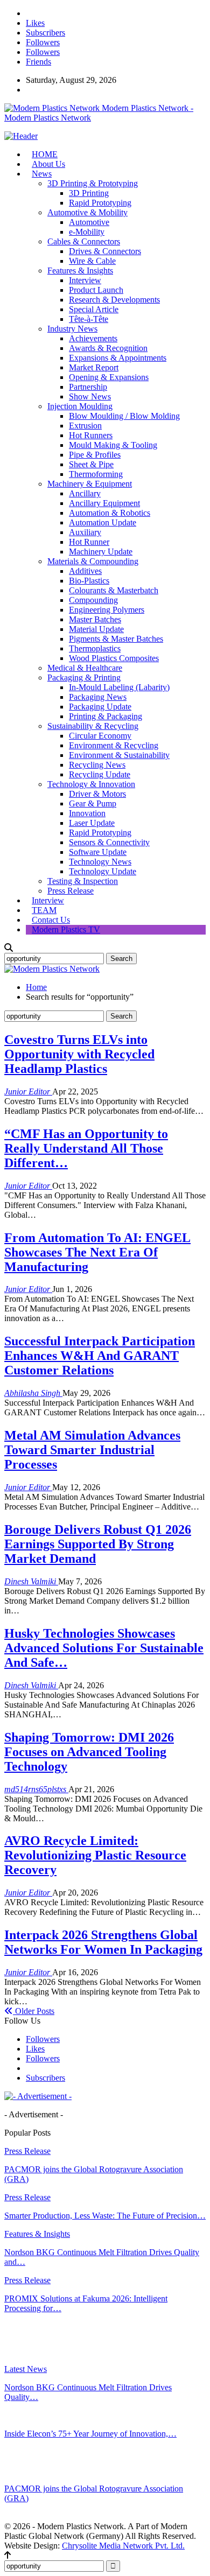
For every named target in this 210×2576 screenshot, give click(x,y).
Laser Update (92, 823)
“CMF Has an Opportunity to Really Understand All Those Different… (86, 1148)
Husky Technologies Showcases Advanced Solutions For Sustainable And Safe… (104, 1648)
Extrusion (85, 426)
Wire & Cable (92, 261)
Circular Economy (100, 736)
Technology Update (103, 871)
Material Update (96, 629)
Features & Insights (80, 271)
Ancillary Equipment (104, 503)
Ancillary (85, 493)
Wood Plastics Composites (114, 658)
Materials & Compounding (93, 561)
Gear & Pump (93, 803)
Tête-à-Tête (89, 319)
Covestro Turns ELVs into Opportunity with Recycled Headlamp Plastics (79, 1054)
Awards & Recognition (108, 348)
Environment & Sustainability (119, 755)
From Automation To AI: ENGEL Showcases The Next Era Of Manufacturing (97, 1252)
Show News (90, 396)
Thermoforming (96, 474)
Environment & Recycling (114, 745)
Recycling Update (100, 774)
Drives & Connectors (105, 251)
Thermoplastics (95, 648)
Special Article (94, 309)
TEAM (44, 910)
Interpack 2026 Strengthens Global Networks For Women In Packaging (103, 1942)
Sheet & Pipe (91, 464)
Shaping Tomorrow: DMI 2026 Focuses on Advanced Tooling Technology (89, 1752)
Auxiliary (85, 532)
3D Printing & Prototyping (93, 183)
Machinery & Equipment (90, 484)
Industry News (72, 329)
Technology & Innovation (91, 784)
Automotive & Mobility (87, 212)
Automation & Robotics (110, 513)
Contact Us (51, 920)
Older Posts (34, 2011)
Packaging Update (100, 707)
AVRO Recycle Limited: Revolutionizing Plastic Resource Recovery (95, 1855)
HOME (45, 154)
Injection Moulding (80, 406)
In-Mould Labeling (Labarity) (119, 687)
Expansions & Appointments (118, 358)
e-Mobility (87, 232)
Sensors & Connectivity (109, 842)
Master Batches (95, 619)
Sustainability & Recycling (93, 726)
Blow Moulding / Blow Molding (124, 416)
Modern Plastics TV (66, 929)
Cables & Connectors (84, 241)
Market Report (94, 367)
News (42, 174)
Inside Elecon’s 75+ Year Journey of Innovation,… (90, 2434)
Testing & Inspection (83, 881)
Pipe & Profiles (95, 455)
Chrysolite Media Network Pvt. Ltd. (123, 2546)
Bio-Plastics (89, 581)
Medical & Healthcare (85, 668)
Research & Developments (114, 300)
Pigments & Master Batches (116, 639)
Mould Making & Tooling (113, 445)
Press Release (71, 891)
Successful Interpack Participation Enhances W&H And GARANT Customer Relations (100, 1356)
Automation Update (103, 522)
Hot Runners (91, 435)
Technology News (100, 862)
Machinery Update (101, 552)
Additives (85, 571)
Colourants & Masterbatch (114, 590)
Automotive (89, 222)
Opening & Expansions (109, 377)
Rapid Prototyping (100, 203)
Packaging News (98, 697)
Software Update (98, 852)
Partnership (88, 387)
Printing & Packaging (106, 716)
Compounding (93, 600)
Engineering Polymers (107, 610)
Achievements (93, 338)
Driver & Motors (97, 794)
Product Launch (96, 290)
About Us (48, 164)
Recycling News (97, 765)
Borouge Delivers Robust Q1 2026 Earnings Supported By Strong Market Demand (98, 1544)
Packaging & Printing (84, 678)
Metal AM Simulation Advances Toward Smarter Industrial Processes (92, 1450)
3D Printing (89, 193)
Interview (85, 280)
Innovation (87, 813)
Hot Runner (89, 542)
